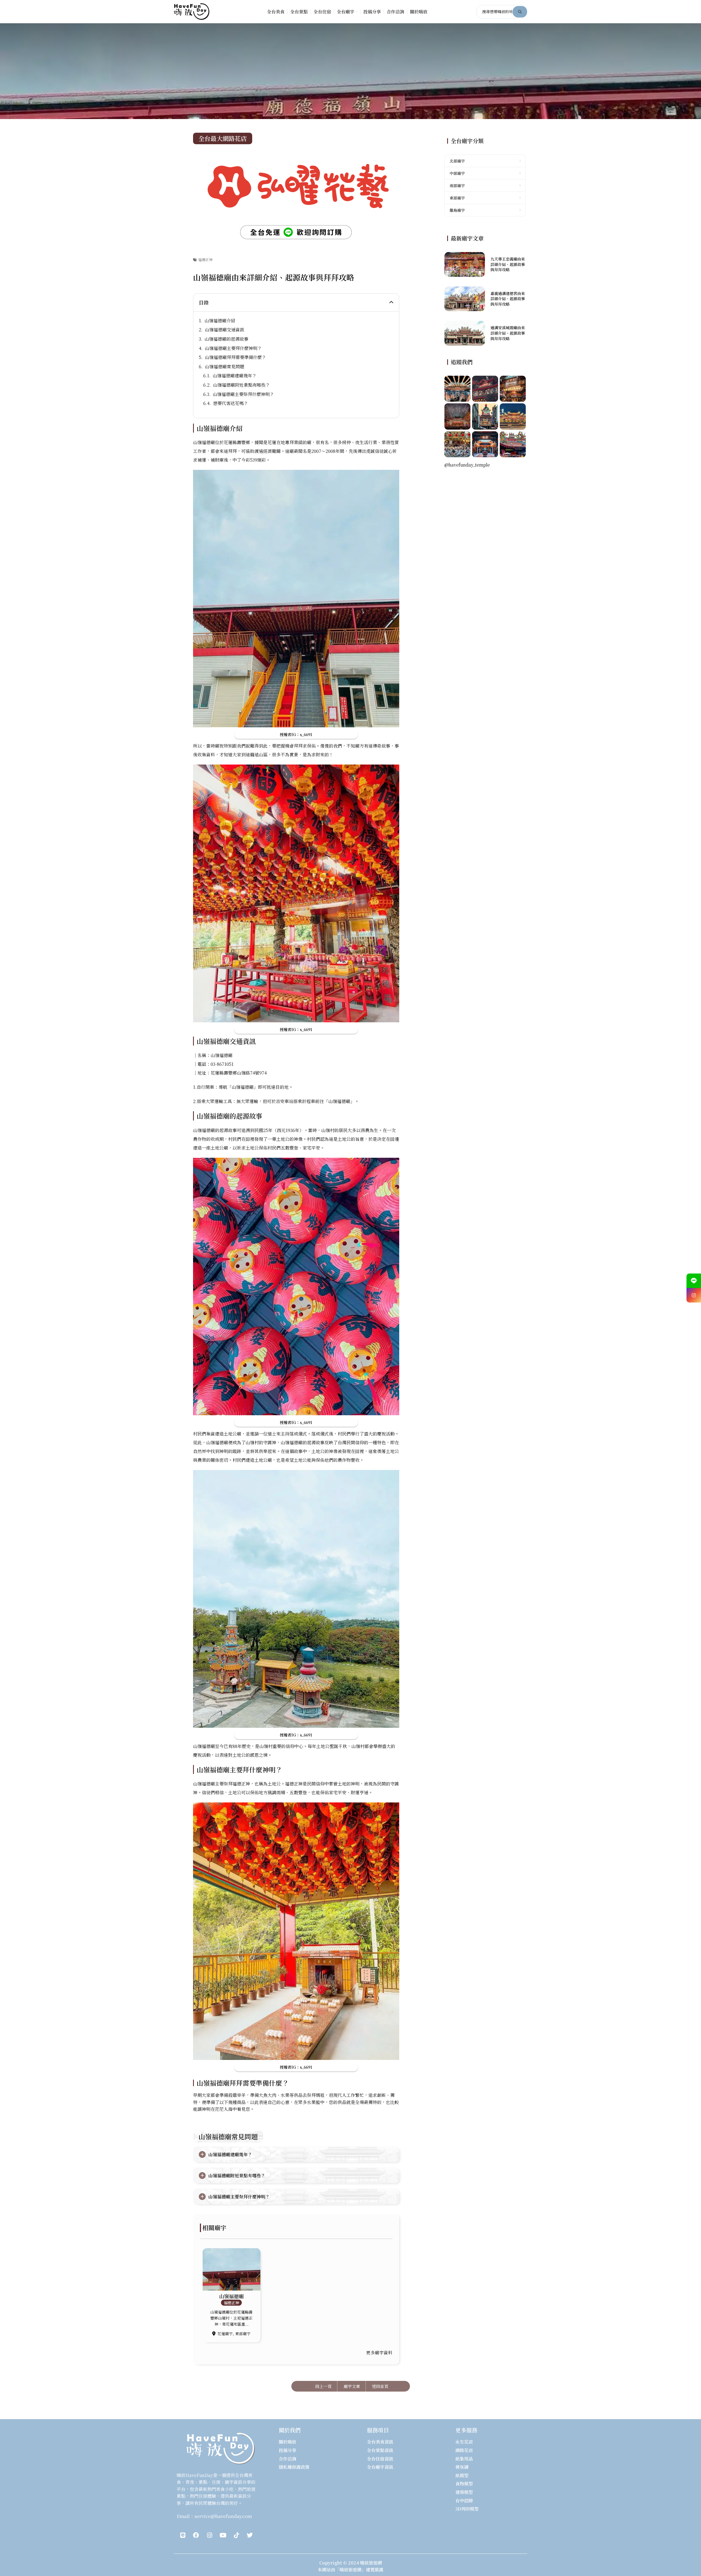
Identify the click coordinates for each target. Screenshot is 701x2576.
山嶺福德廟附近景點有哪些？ (242, 385)
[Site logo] (192, 11)
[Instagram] (209, 2535)
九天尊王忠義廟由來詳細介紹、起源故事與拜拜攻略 (508, 264)
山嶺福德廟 (231, 2296)
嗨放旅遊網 (371, 2563)
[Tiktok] (236, 2535)
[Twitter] (250, 2535)
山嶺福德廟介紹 (220, 321)
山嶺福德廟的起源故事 (226, 339)
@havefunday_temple (467, 465)
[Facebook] (196, 2535)
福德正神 (205, 260)
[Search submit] (520, 12)
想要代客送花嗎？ (231, 403)
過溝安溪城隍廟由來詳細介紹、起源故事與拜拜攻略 (508, 333)
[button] (391, 302)
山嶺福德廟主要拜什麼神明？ (233, 348)
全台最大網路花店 (223, 138)
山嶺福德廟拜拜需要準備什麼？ (235, 357)
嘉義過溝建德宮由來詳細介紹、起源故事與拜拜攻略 (508, 299)
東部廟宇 (243, 2334)
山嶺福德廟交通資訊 (225, 330)
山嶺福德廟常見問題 (225, 367)
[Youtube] (223, 2535)
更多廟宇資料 (379, 2353)
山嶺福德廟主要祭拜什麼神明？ (243, 394)
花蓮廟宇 (225, 2334)
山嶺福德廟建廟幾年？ (235, 376)
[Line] (183, 2535)
